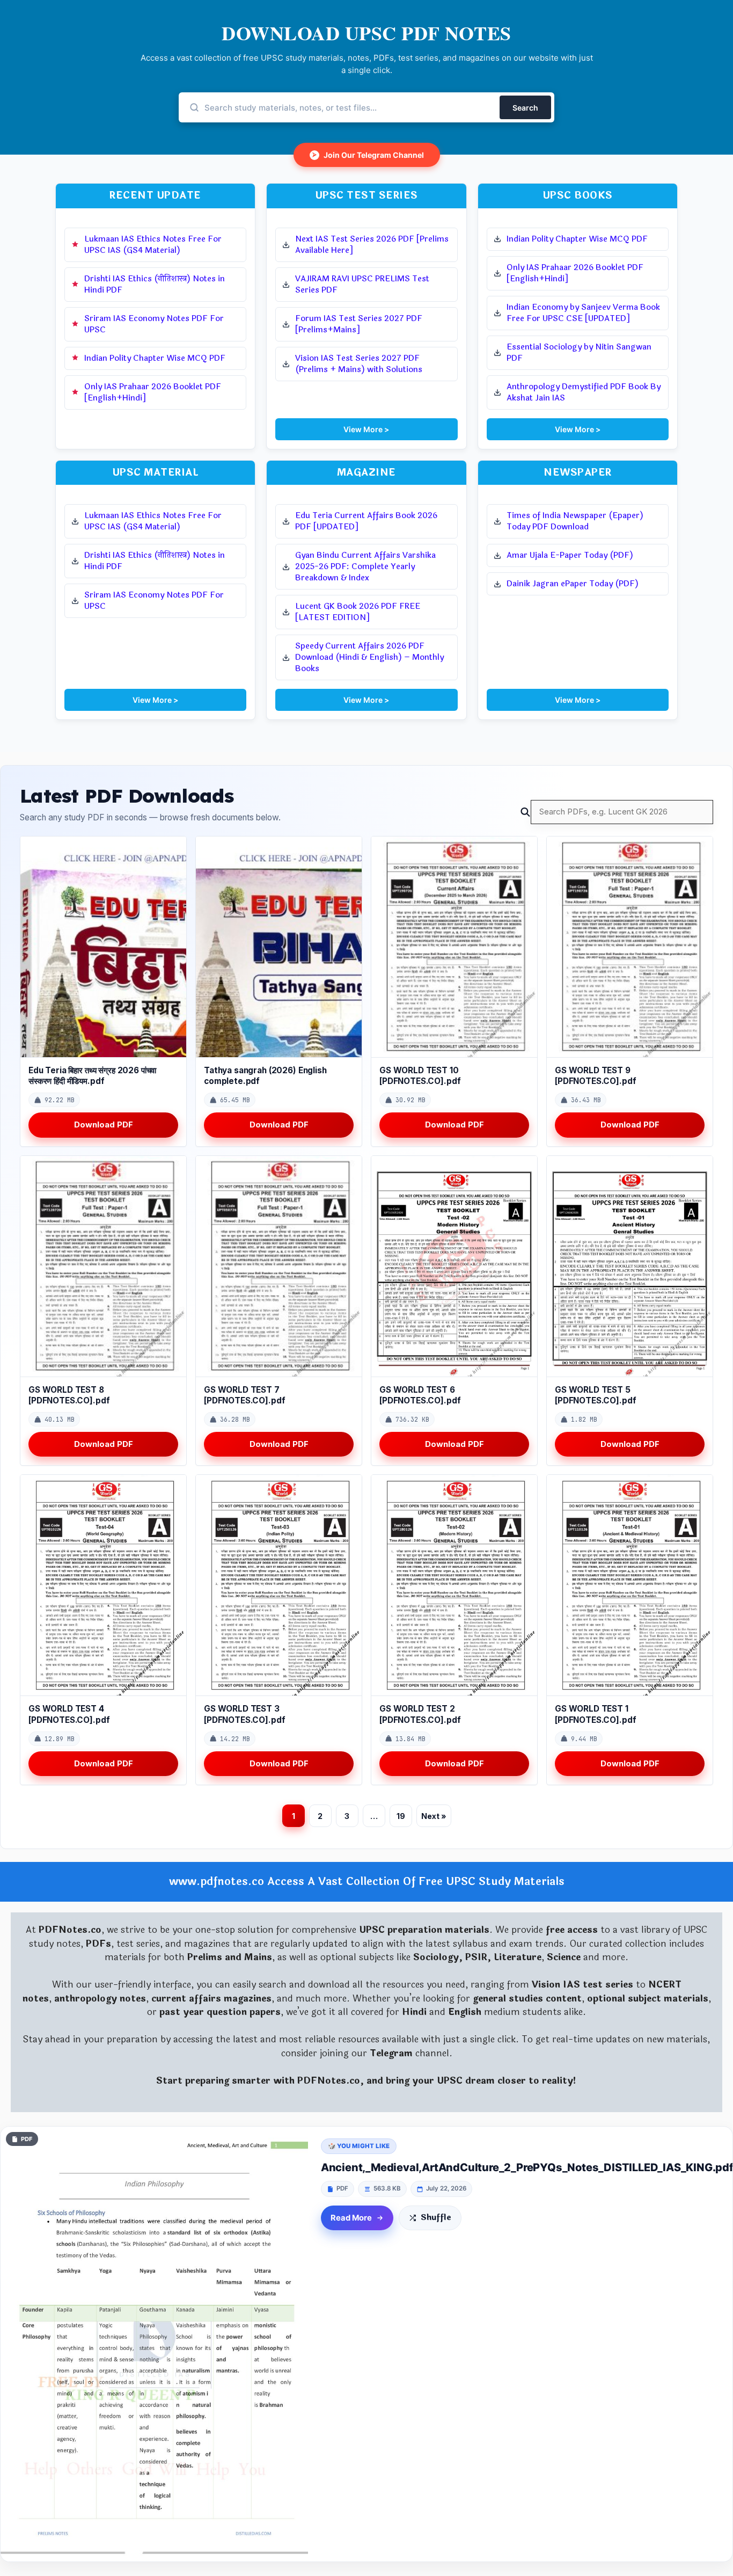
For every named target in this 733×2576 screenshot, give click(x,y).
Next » (434, 1816)
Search (525, 108)
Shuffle (436, 2218)
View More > (366, 429)
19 (401, 1816)
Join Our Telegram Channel (368, 155)
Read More (351, 2218)
